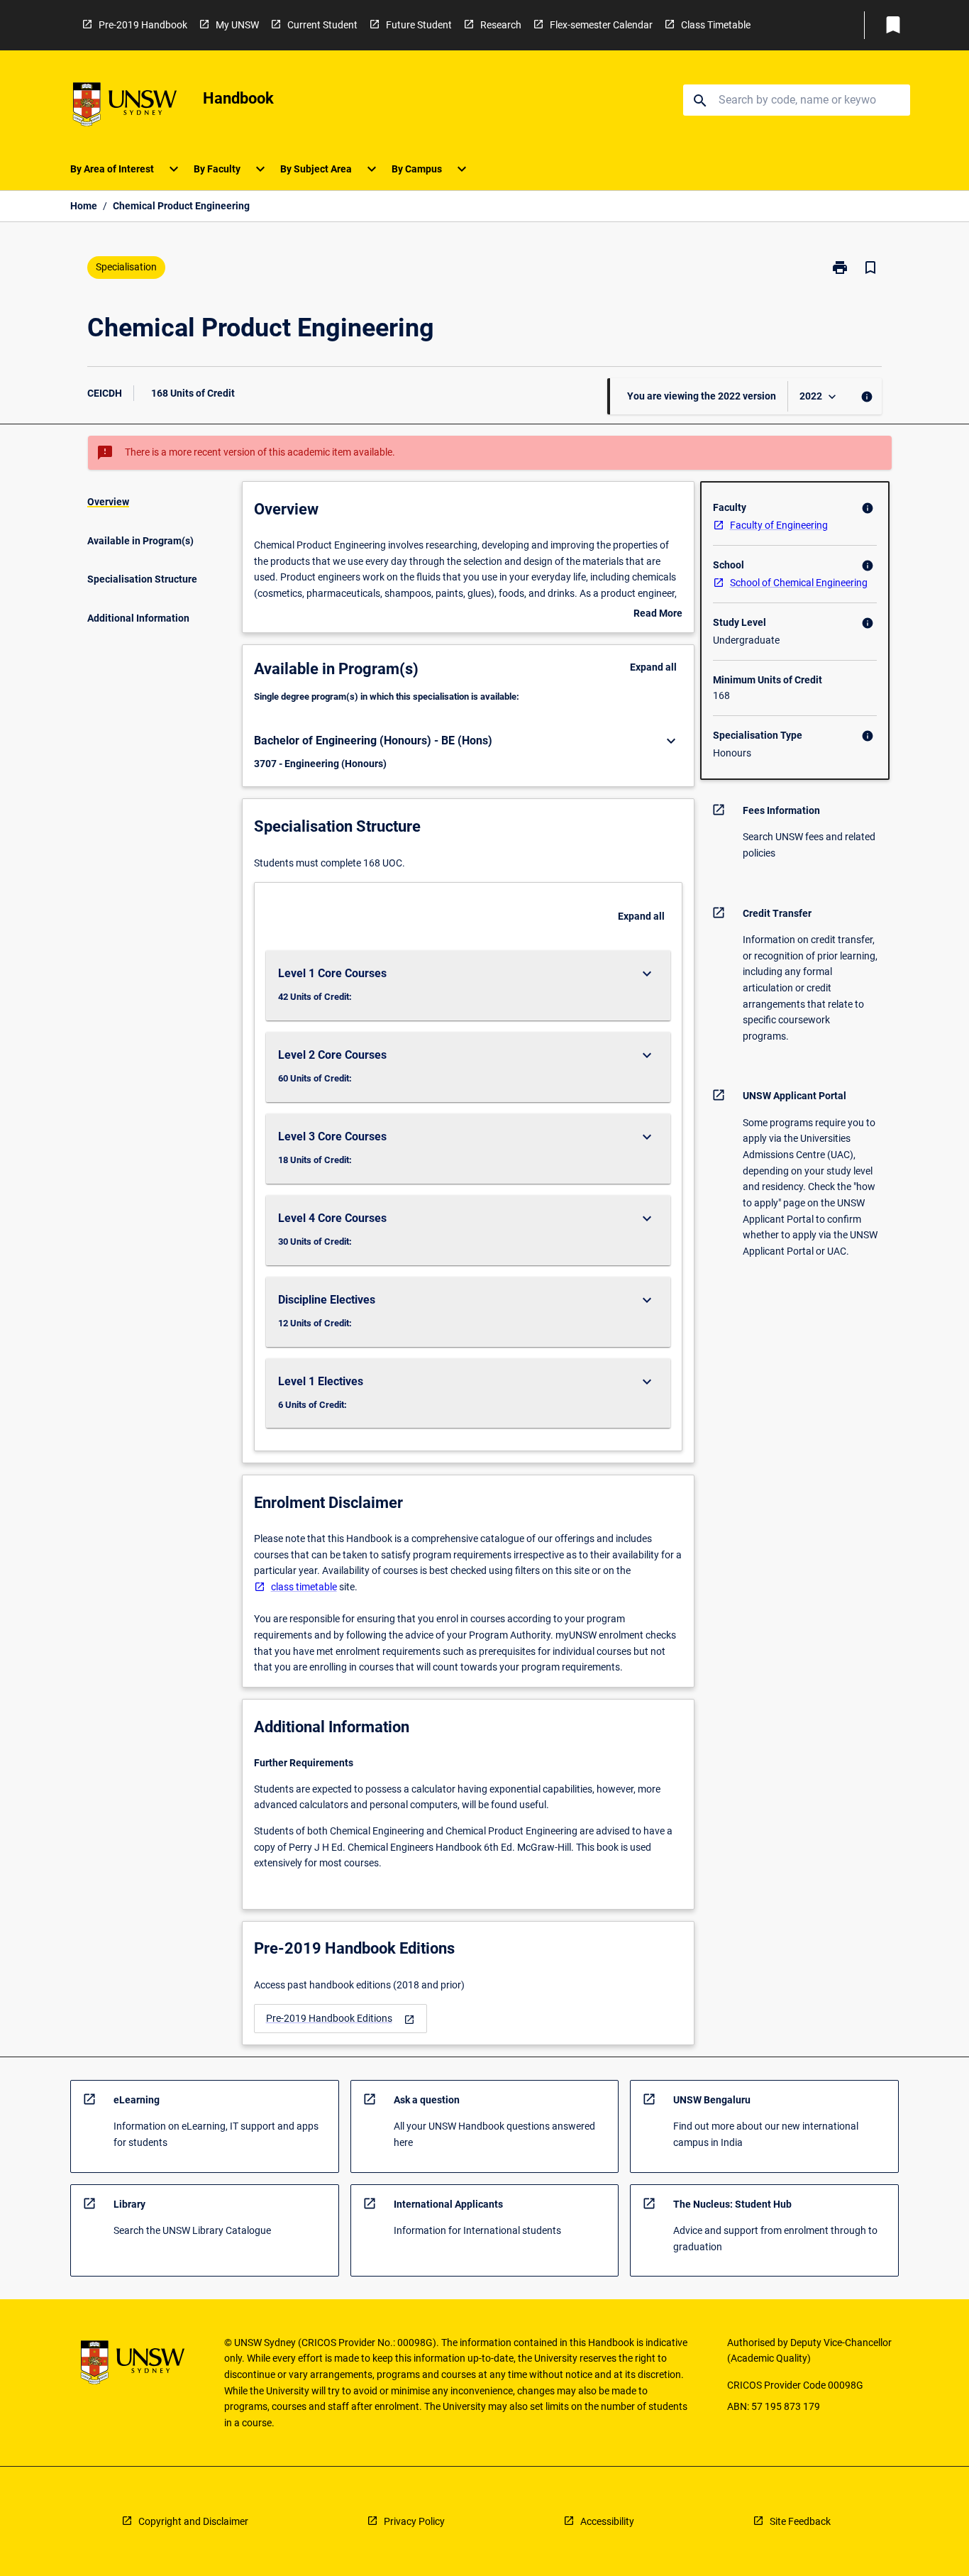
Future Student (419, 25)
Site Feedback (800, 2521)
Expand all (653, 667)
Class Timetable (716, 25)
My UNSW (237, 25)
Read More (658, 615)
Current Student (322, 25)
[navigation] (340, 2019)
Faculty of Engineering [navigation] (779, 525)
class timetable (304, 1587)
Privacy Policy (414, 2521)
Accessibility (607, 2521)
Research (501, 25)
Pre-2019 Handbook (143, 25)
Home (84, 206)
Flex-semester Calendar (601, 25)
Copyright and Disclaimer (193, 2521)
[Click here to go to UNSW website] (125, 107)
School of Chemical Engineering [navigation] (799, 583)
